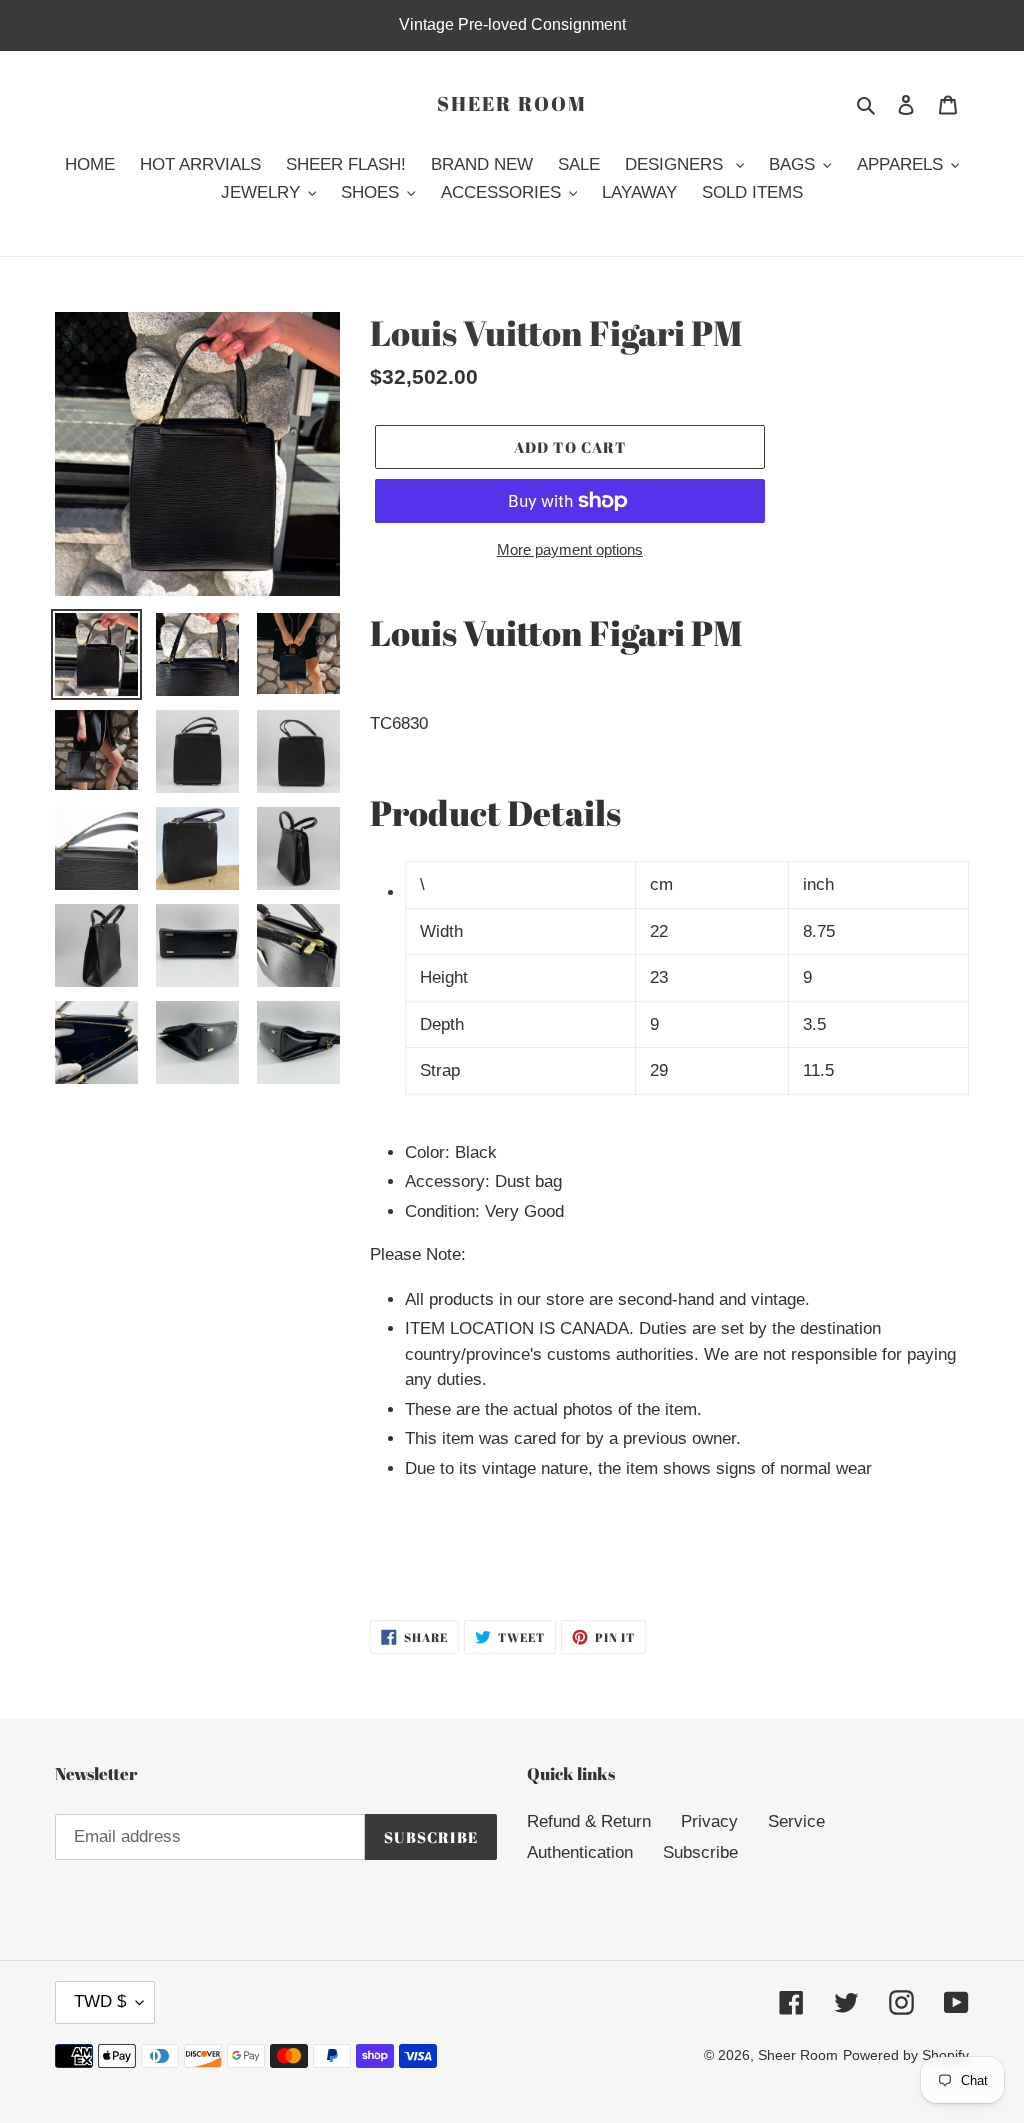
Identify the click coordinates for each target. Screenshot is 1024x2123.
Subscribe (700, 1852)
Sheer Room (512, 104)
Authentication (580, 1852)
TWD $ (100, 2001)
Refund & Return (589, 1821)
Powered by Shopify (906, 2055)
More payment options (570, 549)
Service (796, 1821)
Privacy (709, 1821)
